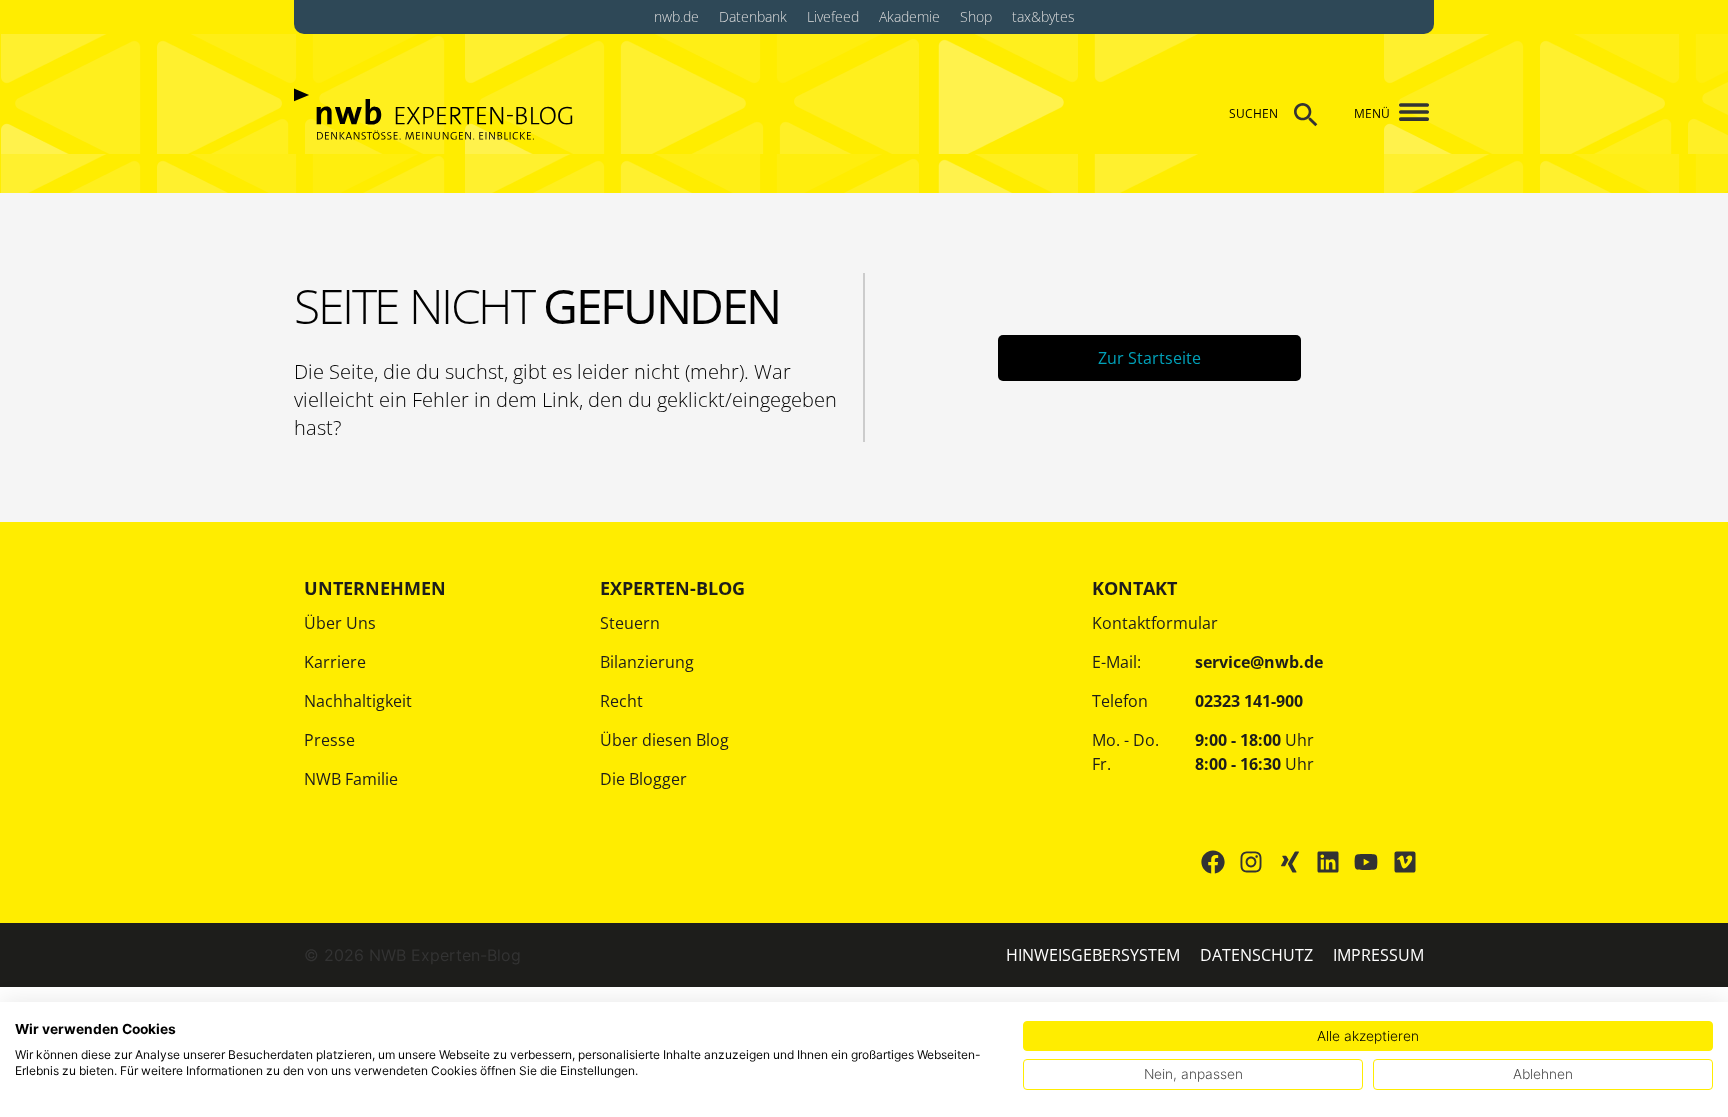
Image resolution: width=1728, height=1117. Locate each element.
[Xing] (1289, 862)
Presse (329, 740)
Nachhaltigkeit (358, 701)
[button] (1406, 113)
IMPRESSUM (1378, 955)
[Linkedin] (1328, 862)
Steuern (630, 623)
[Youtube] (1366, 862)
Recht (621, 701)
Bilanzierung (647, 662)
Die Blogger (643, 779)
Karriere (335, 662)
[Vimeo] (1405, 862)
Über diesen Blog (664, 740)
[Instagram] (1251, 862)
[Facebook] (1213, 862)
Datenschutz (1256, 955)
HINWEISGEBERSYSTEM (1093, 955)
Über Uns (340, 623)
